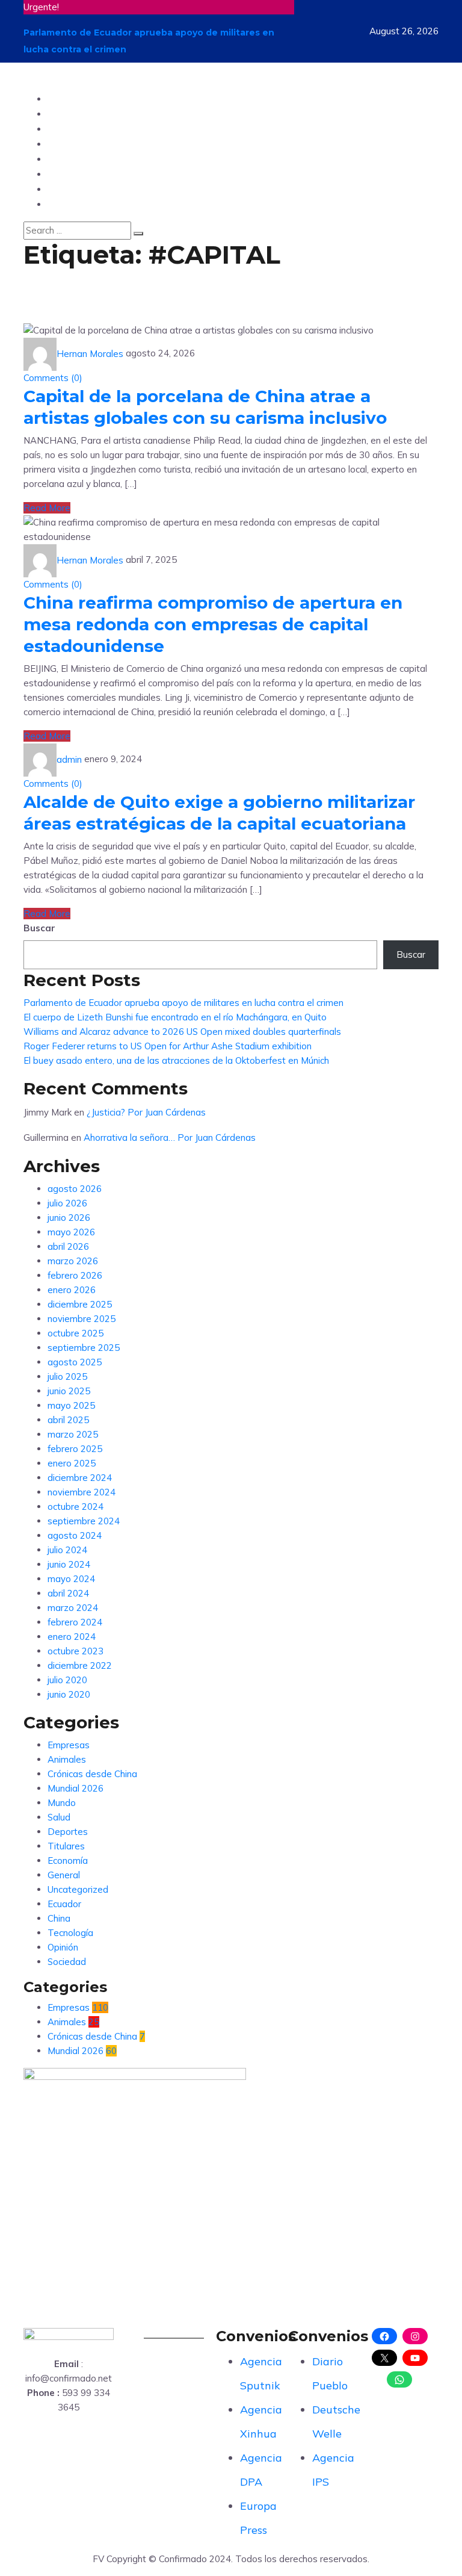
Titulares (66, 1846)
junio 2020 (69, 1694)
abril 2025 (68, 1420)
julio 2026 (67, 1203)
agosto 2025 (75, 1362)
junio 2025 (69, 1391)
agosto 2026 (75, 1189)
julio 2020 (67, 1680)
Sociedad (71, 174)
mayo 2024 (71, 1579)
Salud (62, 189)
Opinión (67, 129)
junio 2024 (69, 1564)
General (64, 1875)
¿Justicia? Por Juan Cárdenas (146, 1112)
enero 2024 (72, 1637)
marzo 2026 (73, 1261)
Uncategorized (78, 1889)
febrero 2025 (75, 1449)
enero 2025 (72, 1463)
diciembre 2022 (80, 1665)
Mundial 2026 (75, 1788)
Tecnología (75, 144)
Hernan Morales (90, 354)
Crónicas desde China (92, 1774)
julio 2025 (67, 1376)
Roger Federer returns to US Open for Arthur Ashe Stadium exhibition (168, 1046)
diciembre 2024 (80, 1478)
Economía (68, 1861)
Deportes (71, 159)
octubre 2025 (75, 1333)
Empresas (69, 1745)
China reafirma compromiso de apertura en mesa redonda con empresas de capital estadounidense (213, 624)
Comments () (53, 378)
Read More (47, 508)
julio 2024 (67, 1550)
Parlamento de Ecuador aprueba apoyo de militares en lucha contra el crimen (183, 1003)
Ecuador (69, 98)
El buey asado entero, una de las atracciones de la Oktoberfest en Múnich (176, 1060)
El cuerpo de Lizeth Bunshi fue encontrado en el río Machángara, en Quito (175, 1017)
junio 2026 (69, 1218)
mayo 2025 (71, 1405)
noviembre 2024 (82, 1492)
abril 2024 (68, 1593)
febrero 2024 (75, 1622)
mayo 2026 (71, 1232)
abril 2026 (68, 1246)
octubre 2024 (75, 1507)
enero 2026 (72, 1290)
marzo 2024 (73, 1608)
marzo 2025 (73, 1434)
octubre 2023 (75, 1651)
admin (69, 759)
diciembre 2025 (80, 1304)
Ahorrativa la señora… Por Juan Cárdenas (170, 1137)
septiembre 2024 (84, 1521)
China (63, 204)
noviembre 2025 (82, 1319)
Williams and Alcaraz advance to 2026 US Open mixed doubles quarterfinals (182, 1032)
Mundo (65, 113)
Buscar (39, 928)
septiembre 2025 (84, 1348)
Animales (67, 1759)
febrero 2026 (75, 1275)
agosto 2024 (75, 1535)
